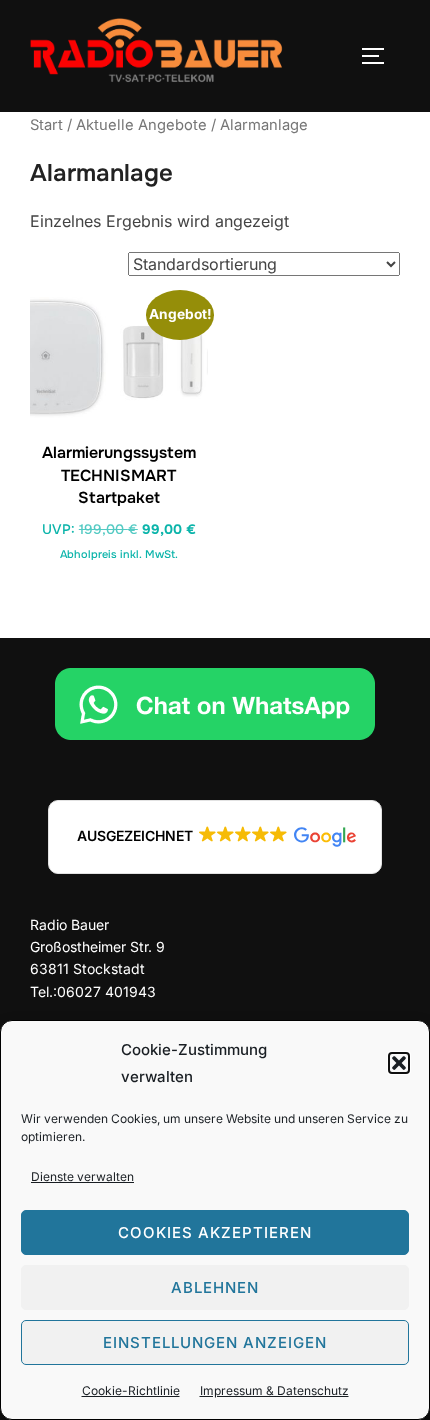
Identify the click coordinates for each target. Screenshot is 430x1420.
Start (46, 125)
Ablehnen (215, 1287)
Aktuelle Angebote (141, 125)
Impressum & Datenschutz (274, 1390)
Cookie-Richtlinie (131, 1390)
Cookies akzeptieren (215, 1232)
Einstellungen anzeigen (215, 1342)
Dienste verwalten (82, 1176)
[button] (399, 1063)
